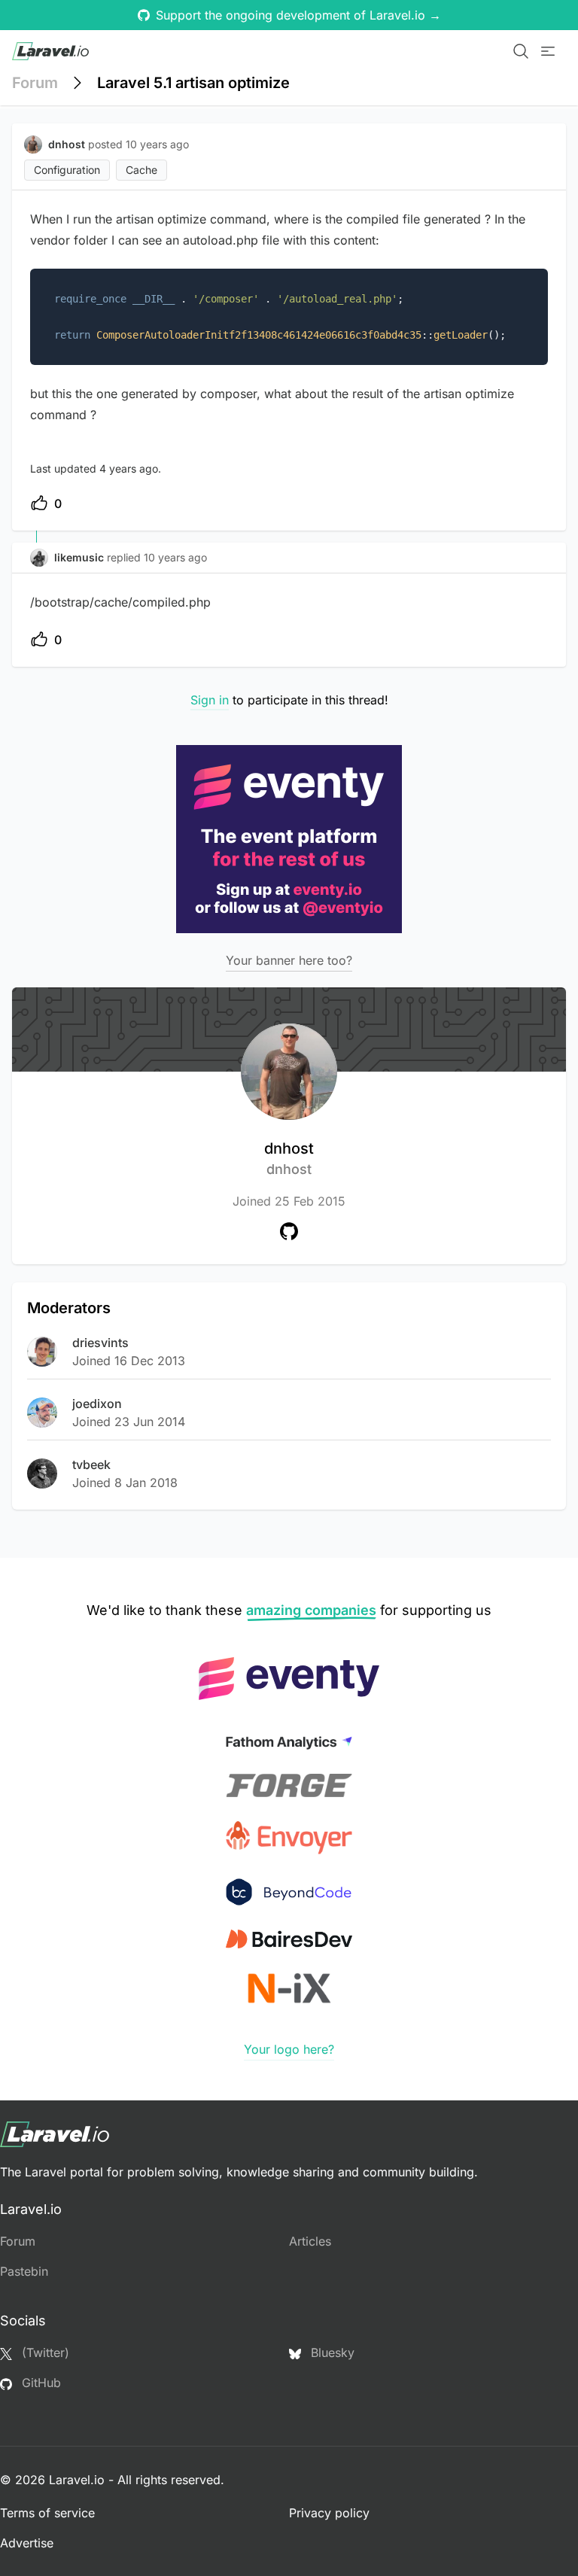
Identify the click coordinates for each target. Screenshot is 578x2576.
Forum (35, 83)
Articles (310, 2241)
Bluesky (331, 2352)
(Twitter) (44, 2352)
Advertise (27, 2543)
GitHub (40, 2383)
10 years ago (175, 557)
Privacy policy (329, 2513)
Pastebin (24, 2271)
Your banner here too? (289, 960)
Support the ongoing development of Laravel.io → (298, 15)
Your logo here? (289, 2049)
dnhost (289, 1158)
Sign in (210, 700)
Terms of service (47, 2513)
